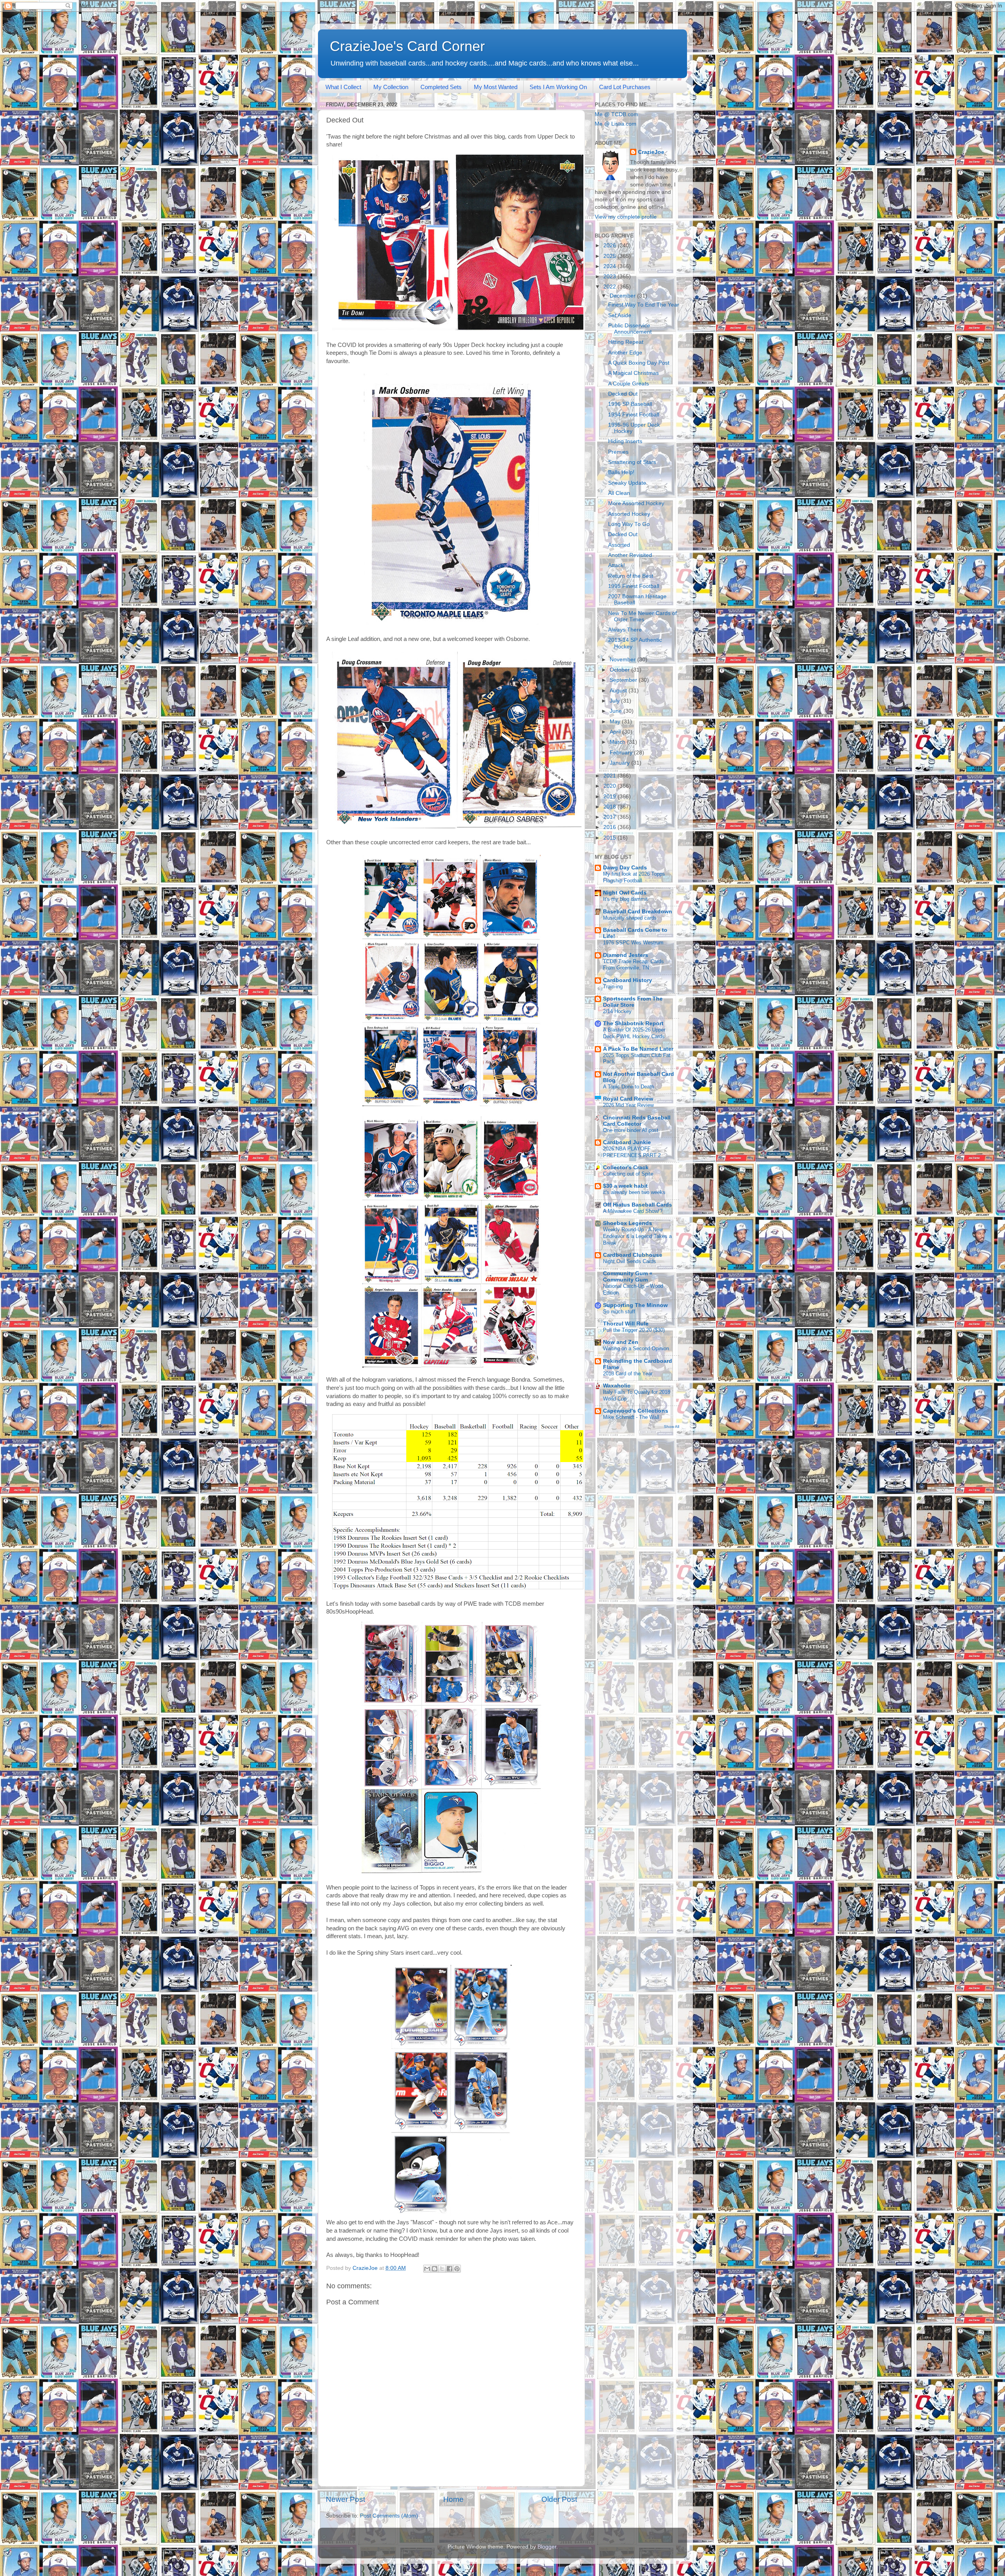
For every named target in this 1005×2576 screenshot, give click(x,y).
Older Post (559, 2499)
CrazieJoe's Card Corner (407, 46)
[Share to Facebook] (450, 2269)
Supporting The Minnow (635, 1305)
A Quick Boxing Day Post (639, 363)
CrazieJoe (651, 152)
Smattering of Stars (632, 462)
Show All (672, 1427)
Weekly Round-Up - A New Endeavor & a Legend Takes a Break (637, 1236)
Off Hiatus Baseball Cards (638, 1205)
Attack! (617, 565)
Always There (625, 630)
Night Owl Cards (625, 893)
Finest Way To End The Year (644, 305)
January (620, 763)
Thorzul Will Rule (626, 1324)
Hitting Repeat (626, 342)
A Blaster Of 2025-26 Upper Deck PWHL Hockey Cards (634, 1033)
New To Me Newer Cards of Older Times (642, 616)
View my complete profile (626, 217)
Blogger (547, 2547)
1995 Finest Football (634, 586)
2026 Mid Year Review (628, 1105)
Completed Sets (441, 87)
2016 (610, 827)
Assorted (619, 545)
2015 (610, 838)
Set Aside (620, 315)
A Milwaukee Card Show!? (633, 1211)
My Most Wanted (496, 87)
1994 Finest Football (634, 415)
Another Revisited (630, 555)
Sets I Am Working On (558, 87)
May (616, 722)
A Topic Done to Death (629, 1087)
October (620, 670)
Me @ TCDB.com (617, 114)
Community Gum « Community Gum (628, 1277)
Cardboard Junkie (627, 1142)
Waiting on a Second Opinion (636, 1348)
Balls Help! (621, 472)
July (615, 701)
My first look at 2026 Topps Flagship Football (634, 877)
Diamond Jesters (626, 955)
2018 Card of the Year (628, 1374)
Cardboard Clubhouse (633, 1255)
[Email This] (427, 2269)
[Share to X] (442, 2269)
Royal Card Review (628, 1099)
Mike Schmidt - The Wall (631, 1417)
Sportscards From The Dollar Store (633, 1002)
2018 (610, 807)
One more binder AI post (631, 1130)
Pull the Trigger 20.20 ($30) (634, 1330)
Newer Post (345, 2499)
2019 (610, 797)
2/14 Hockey (617, 1011)
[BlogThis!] (435, 2269)
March (618, 742)
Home (453, 2499)
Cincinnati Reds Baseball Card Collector (637, 1121)
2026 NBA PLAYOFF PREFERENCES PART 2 (632, 1152)
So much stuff (619, 1312)
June (617, 711)
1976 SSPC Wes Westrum (633, 943)
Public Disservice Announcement (630, 329)
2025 (610, 256)
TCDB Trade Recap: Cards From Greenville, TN (633, 965)
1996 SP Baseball (630, 404)
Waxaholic (617, 1386)
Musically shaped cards (630, 918)
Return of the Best (631, 576)
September (624, 680)
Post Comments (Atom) (389, 2516)
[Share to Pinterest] (457, 2269)
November (623, 660)
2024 (610, 266)
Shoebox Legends (628, 1223)
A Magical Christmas (633, 373)
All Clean (619, 493)
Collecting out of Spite (628, 1174)
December (623, 296)
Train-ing (613, 987)
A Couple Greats (629, 384)
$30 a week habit (625, 1186)
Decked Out (623, 394)
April (616, 732)
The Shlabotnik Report (633, 1023)
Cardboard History (628, 980)
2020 (610, 786)
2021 (610, 776)
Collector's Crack (626, 1168)
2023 (610, 277)
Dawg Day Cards (625, 868)
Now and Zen (621, 1342)
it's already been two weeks (634, 1192)
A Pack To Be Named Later (638, 1049)
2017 (610, 817)
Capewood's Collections (636, 1411)
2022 (610, 287)
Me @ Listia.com (616, 124)
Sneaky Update (627, 483)
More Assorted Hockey (636, 503)
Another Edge (625, 353)
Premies (618, 452)
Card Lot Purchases (625, 87)
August (619, 691)
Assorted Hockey (629, 514)
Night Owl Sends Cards (629, 1261)
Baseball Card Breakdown (638, 912)
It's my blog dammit (625, 899)
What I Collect (343, 87)
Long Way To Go (629, 524)
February (622, 753)
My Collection (391, 87)
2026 (610, 246)
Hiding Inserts (625, 441)
